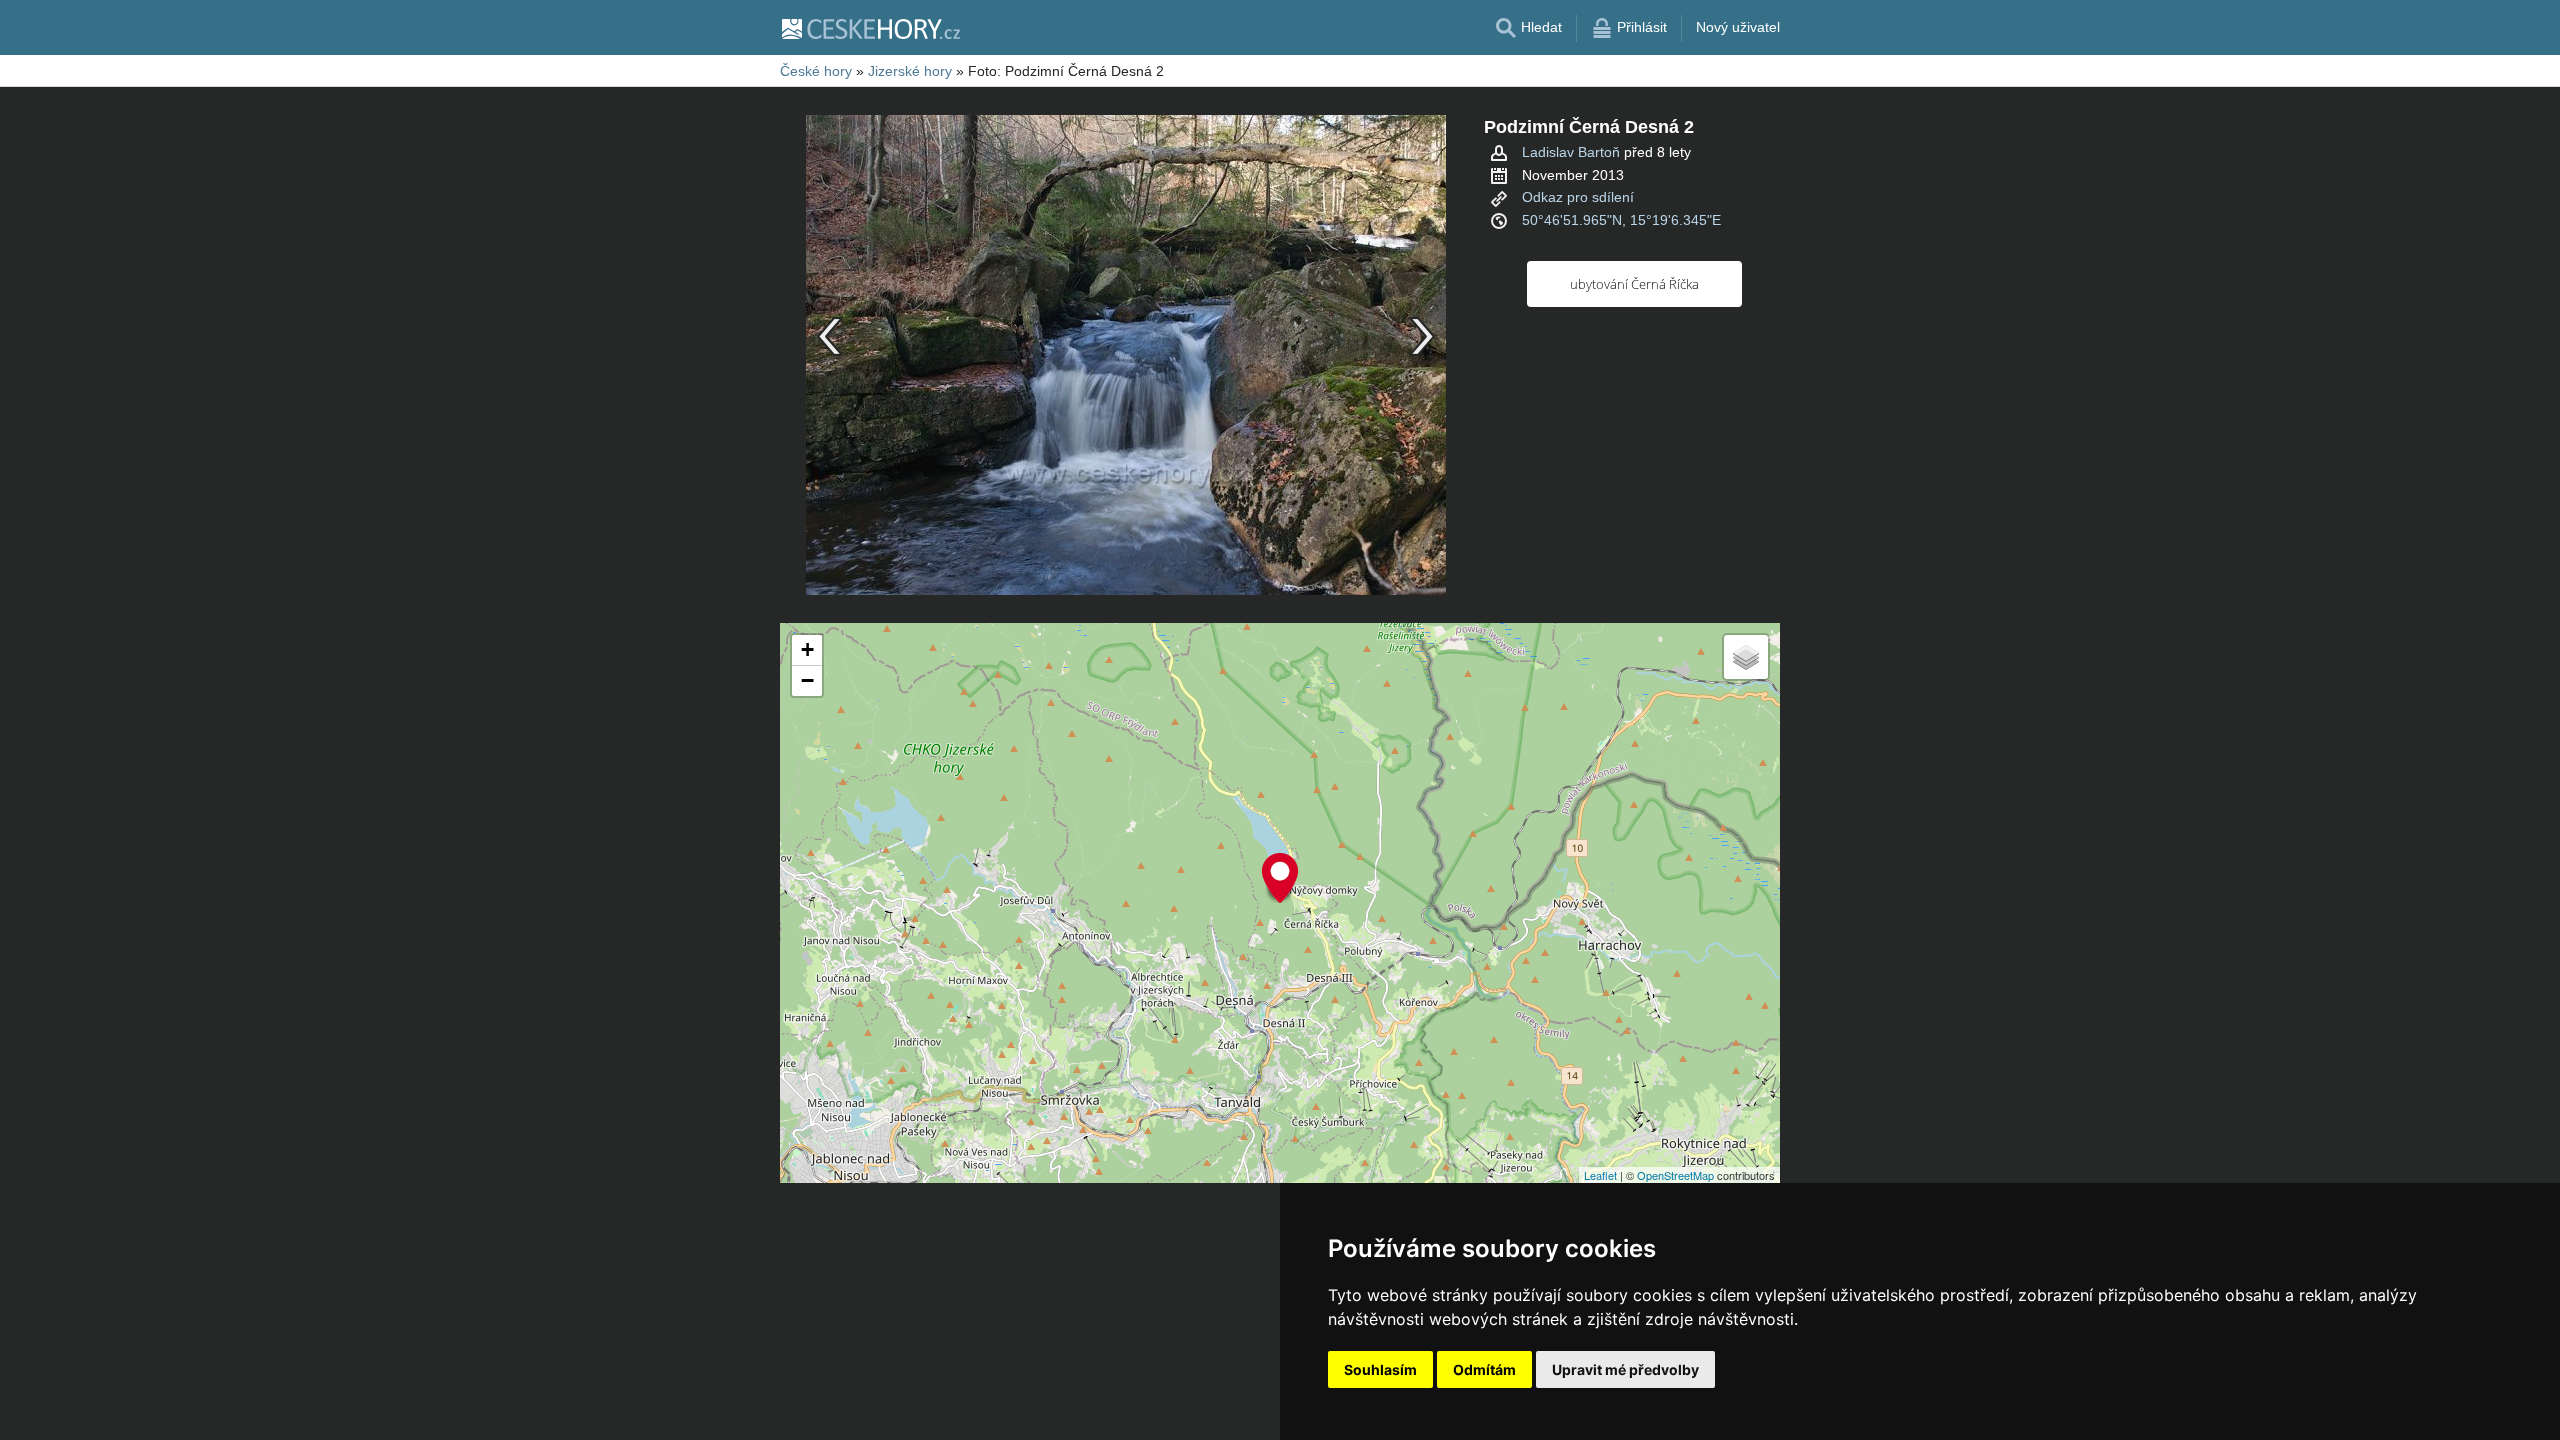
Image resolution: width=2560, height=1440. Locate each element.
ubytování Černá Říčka (1634, 284)
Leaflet (1600, 1175)
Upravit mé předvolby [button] (1625, 1369)
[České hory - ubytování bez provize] (870, 28)
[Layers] (1746, 657)
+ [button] (807, 649)
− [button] (807, 680)
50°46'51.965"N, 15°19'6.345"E (1621, 220)
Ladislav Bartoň (1571, 152)
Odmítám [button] (1484, 1369)
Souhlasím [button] (1380, 1369)
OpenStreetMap (1675, 1175)
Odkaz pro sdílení (1578, 197)
